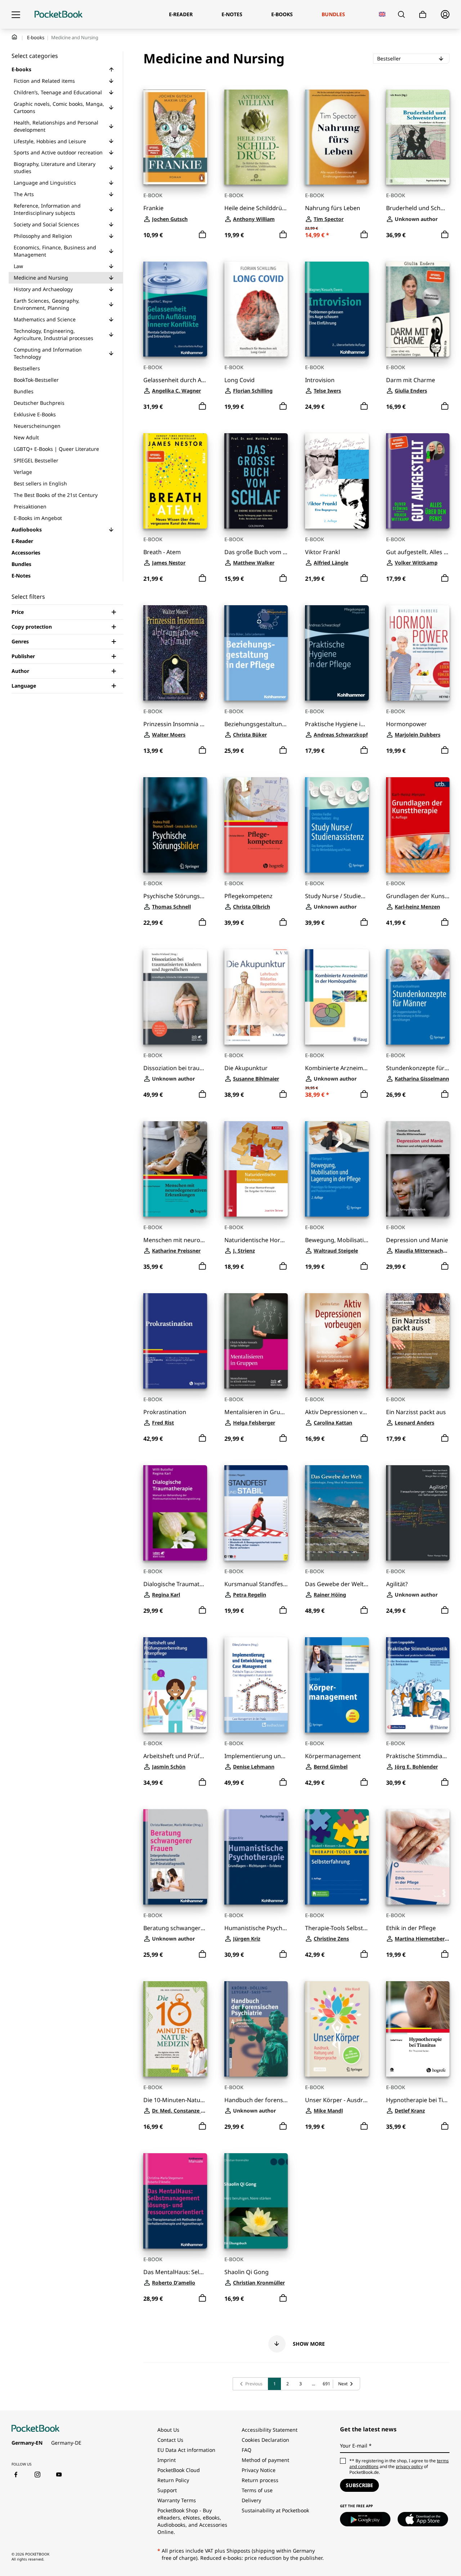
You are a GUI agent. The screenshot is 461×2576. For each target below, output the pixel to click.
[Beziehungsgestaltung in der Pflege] (256, 653)
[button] (111, 69)
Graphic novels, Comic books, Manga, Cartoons (59, 107)
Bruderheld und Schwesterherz (418, 208)
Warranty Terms (177, 2500)
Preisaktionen (30, 506)
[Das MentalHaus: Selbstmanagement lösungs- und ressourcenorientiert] (175, 2201)
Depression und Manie (417, 1240)
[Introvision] (337, 309)
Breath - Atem (162, 552)
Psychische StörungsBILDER (175, 896)
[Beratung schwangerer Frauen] (175, 1857)
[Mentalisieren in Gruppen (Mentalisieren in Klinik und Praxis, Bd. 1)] (256, 1341)
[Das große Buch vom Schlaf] (256, 481)
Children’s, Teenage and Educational (58, 92)
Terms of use (257, 2490)
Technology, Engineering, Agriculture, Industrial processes (53, 334)
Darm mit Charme (411, 380)
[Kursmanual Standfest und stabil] (256, 1513)
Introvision (320, 380)
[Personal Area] (445, 14)
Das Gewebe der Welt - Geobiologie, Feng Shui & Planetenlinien (337, 1584)
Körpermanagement (333, 1756)
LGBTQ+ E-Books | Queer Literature (56, 449)
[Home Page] (59, 14)
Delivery (251, 2500)
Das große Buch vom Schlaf (256, 552)
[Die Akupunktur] (256, 997)
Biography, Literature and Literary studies (55, 167)
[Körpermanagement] (337, 1685)
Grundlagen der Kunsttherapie (418, 896)
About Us (168, 2430)
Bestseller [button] (410, 58)
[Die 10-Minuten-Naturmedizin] (175, 2029)
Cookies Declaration (266, 2440)
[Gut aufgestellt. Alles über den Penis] (418, 481)
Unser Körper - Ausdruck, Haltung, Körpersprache (337, 2100)
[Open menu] (16, 14)
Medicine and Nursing (41, 278)
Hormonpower (406, 724)
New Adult (26, 437)
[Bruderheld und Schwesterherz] (418, 137)
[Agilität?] (418, 1513)
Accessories (26, 553)
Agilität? (397, 1584)
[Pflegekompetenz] (256, 825)
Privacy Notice (259, 2470)
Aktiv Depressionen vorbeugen (337, 1412)
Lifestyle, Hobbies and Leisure (50, 141)
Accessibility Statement (270, 2430)
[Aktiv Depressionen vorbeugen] (337, 1341)
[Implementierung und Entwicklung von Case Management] (256, 1685)
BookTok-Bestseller (36, 380)
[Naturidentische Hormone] (256, 1169)
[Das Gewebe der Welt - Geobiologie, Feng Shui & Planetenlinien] (337, 1513)
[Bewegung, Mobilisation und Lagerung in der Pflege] (337, 1169)
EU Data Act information (186, 2450)
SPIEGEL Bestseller (36, 460)
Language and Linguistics (45, 183)
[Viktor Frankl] (337, 481)
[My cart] (423, 15)
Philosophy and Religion (43, 236)
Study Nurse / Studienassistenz (337, 896)
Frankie (153, 208)
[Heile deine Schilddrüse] (256, 137)
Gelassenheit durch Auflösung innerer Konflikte (175, 380)
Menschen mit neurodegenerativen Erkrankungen (175, 1240)
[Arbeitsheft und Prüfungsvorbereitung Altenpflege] (175, 1685)
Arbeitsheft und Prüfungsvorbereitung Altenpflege (175, 1756)
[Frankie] (175, 137)
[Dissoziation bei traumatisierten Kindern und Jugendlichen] (175, 997)
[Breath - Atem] (175, 481)
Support (167, 2490)
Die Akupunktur (246, 1068)
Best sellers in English (40, 483)
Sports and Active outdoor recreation (58, 152)
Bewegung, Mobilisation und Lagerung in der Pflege (337, 1240)
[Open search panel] (401, 14)
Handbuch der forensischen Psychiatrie (256, 2100)
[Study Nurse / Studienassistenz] (337, 825)
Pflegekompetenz (249, 896)
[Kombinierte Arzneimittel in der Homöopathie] (337, 997)
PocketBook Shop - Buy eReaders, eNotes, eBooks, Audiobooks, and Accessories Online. (192, 2521)
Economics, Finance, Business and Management (55, 251)
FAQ (247, 2450)
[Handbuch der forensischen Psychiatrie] (256, 2029)
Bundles (24, 391)
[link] (250, 2384)
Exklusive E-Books (35, 414)
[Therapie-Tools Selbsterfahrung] (337, 1857)
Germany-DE (66, 2443)
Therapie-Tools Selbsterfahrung (337, 1928)
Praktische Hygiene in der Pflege (337, 724)
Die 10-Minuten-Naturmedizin (175, 2100)
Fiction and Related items (44, 81)
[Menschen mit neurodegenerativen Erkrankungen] (175, 1169)
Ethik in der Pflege (411, 1928)
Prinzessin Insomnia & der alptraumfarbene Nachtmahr (175, 724)
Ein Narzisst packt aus (416, 1412)
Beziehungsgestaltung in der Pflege (256, 724)
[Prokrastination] (175, 1341)
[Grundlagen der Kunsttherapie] (418, 825)
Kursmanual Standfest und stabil (256, 1584)
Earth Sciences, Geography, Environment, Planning (47, 304)
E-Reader (22, 541)
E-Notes (21, 576)
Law (18, 266)
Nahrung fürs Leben (333, 208)
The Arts (24, 194)
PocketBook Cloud (179, 2470)
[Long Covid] (256, 309)
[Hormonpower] (418, 653)
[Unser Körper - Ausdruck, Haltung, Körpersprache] (337, 2029)
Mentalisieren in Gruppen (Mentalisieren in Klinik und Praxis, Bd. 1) (256, 1412)
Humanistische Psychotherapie (256, 1928)
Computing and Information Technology (48, 353)
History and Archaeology (43, 289)
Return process (260, 2480)
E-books (36, 37)
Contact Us (170, 2440)
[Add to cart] (202, 235)
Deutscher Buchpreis (39, 403)
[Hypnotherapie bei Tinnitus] (418, 2029)
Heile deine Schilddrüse (256, 208)
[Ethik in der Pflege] (418, 1857)
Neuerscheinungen (37, 426)
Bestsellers (27, 368)
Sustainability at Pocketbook (275, 2510)
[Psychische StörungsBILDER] (175, 825)
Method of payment (265, 2460)
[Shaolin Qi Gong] (256, 2201)
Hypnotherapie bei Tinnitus (418, 2100)
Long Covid (240, 380)
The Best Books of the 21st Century (56, 495)
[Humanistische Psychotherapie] (256, 1857)
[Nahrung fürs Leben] (337, 137)
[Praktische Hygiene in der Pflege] (337, 653)
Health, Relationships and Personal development (56, 126)
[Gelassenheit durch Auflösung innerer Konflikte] (175, 309)
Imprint (167, 2460)
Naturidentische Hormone (256, 1240)
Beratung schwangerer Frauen (175, 1928)
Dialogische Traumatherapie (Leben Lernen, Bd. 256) (175, 1584)
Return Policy (173, 2480)
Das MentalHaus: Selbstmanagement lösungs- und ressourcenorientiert (175, 2272)
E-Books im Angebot (38, 518)
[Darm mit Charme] (418, 309)
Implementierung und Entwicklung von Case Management (256, 1756)
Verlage (23, 472)
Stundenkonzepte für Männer (418, 1068)
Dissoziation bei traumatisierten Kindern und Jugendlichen (175, 1068)
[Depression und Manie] (418, 1169)
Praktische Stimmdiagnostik (418, 1756)
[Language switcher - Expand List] (382, 14)
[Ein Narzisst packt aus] (418, 1341)
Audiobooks (27, 529)
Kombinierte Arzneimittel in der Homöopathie (337, 1068)
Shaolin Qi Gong (247, 2272)
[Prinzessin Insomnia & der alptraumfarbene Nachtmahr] (175, 653)
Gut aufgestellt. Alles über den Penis (418, 552)
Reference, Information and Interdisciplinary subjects (47, 209)
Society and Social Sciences (46, 224)
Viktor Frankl (323, 552)
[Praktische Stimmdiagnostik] (418, 1685)
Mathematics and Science (45, 319)
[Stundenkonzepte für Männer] (418, 997)
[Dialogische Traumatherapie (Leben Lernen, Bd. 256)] (175, 1513)
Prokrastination (165, 1412)
